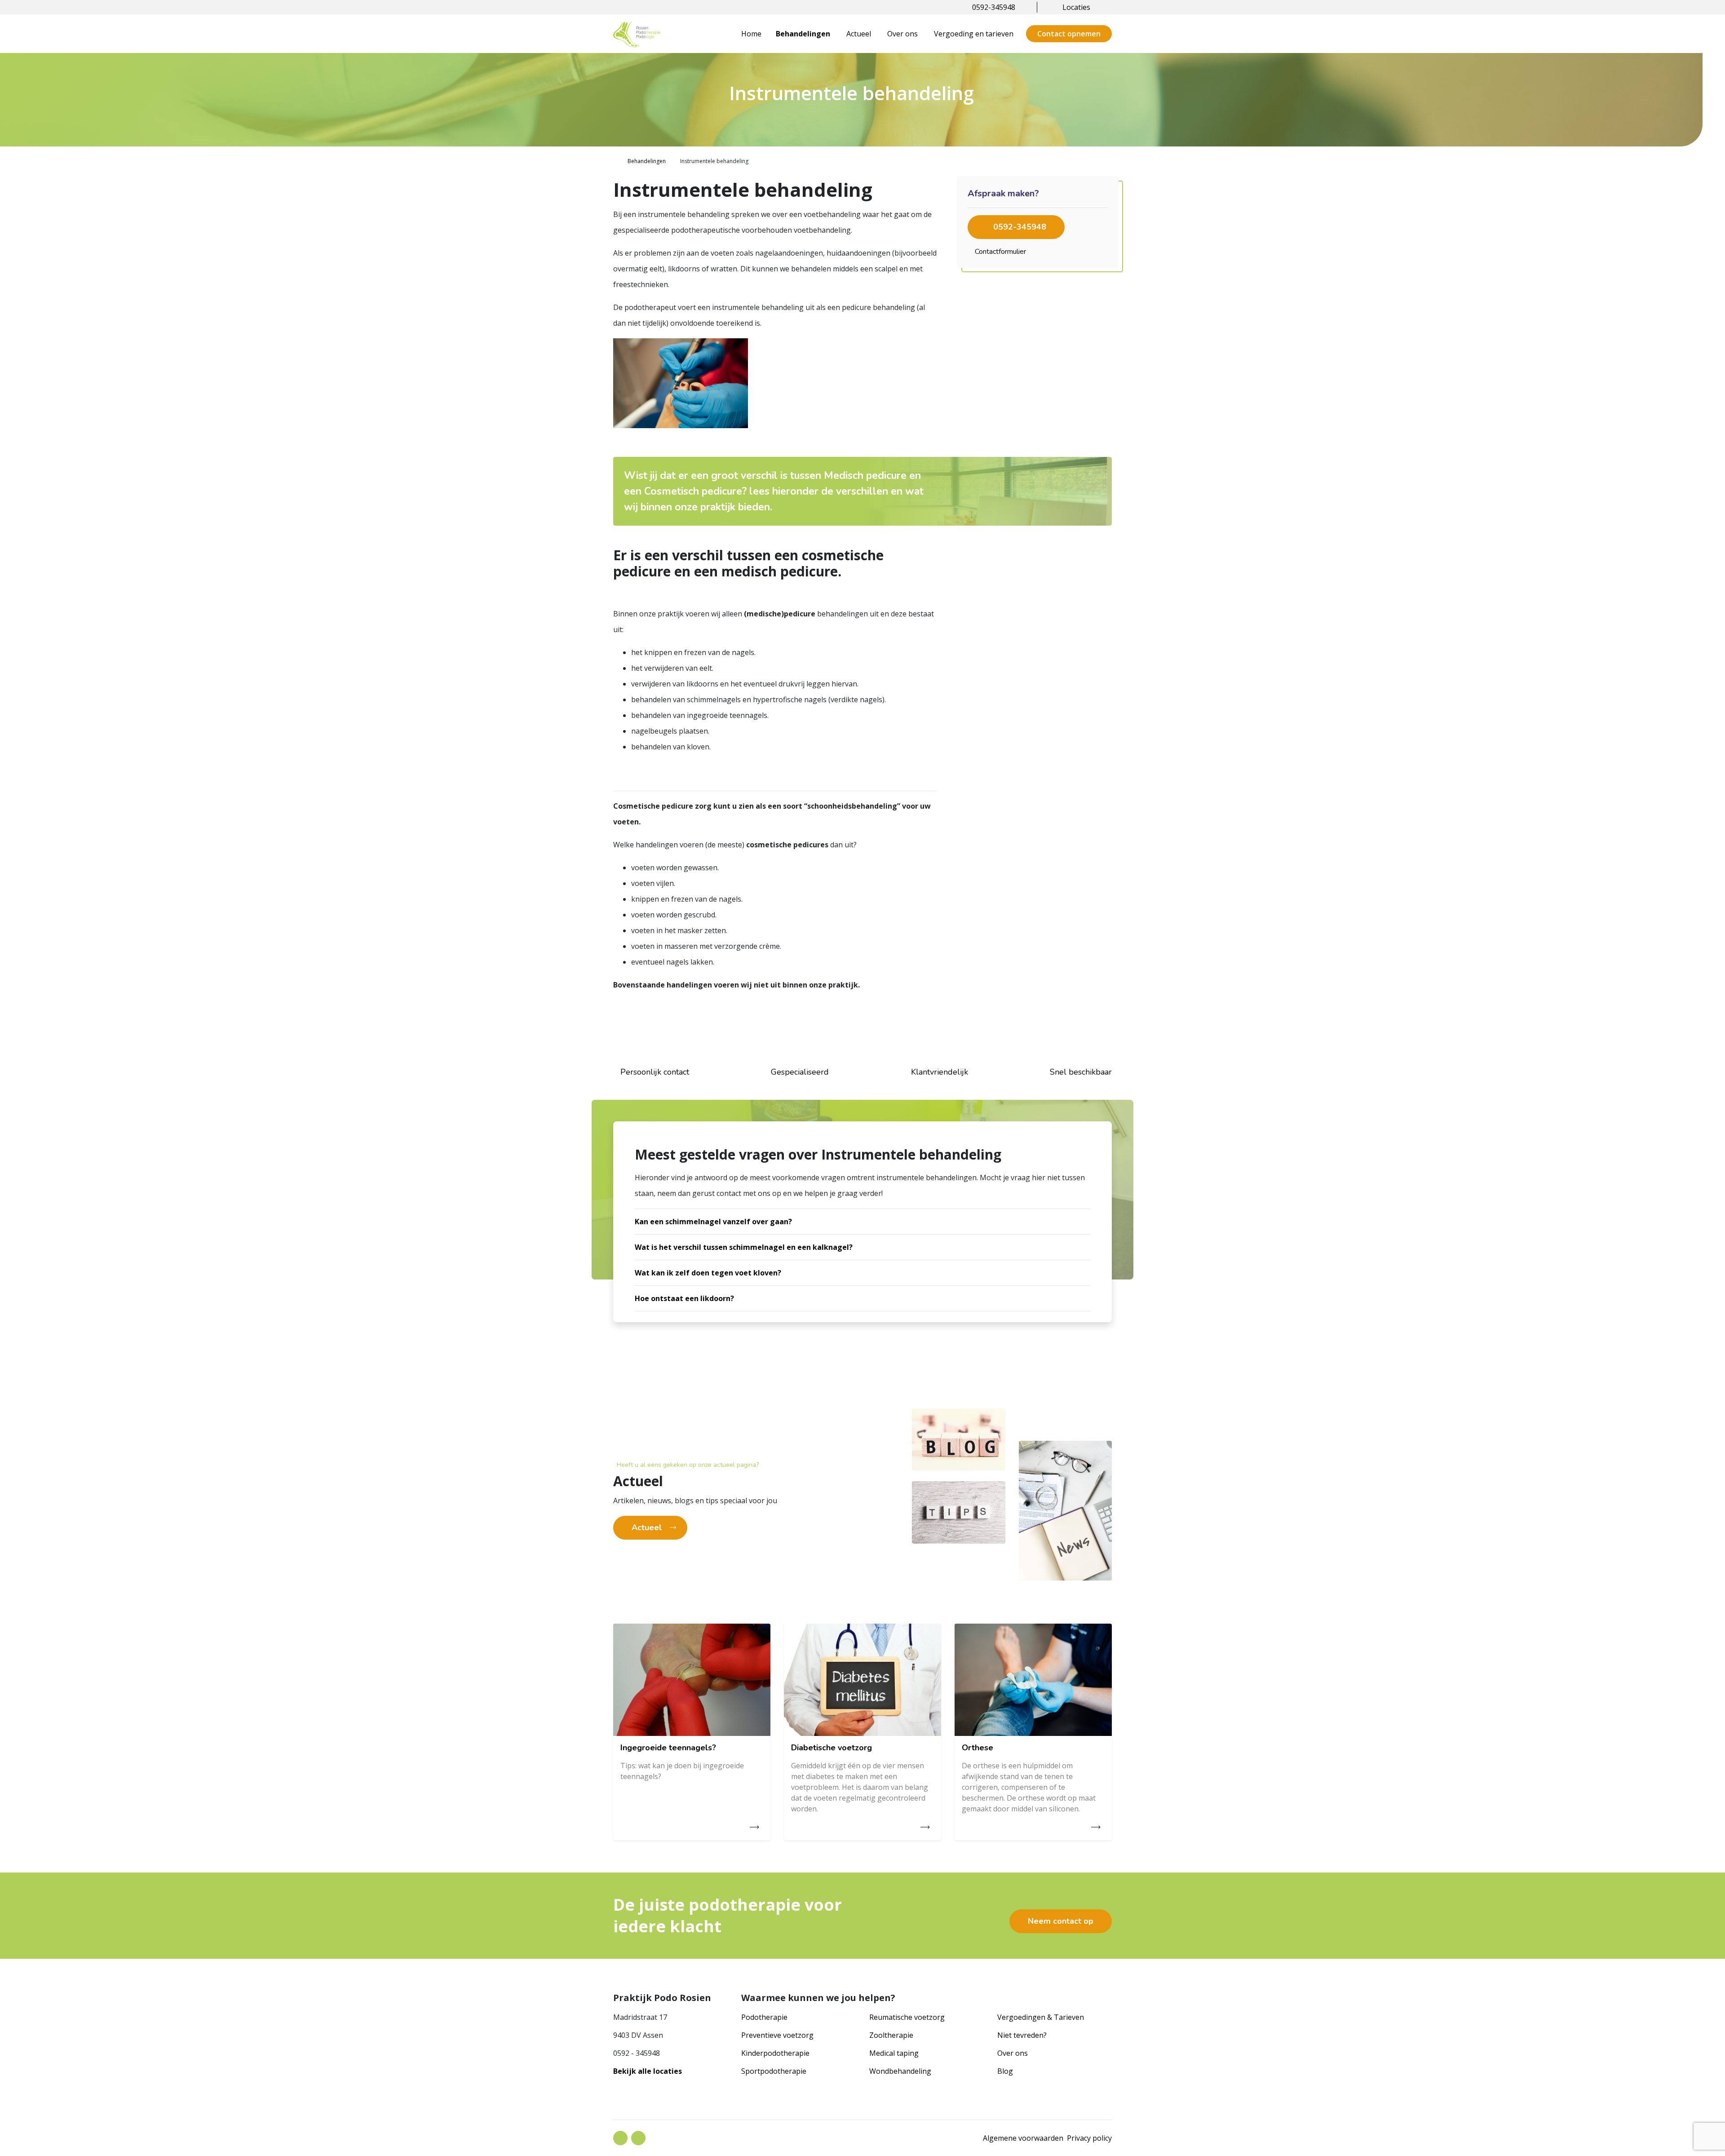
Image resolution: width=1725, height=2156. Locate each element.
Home (751, 34)
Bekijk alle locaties (648, 2071)
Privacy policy (1089, 2138)
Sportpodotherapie (774, 2071)
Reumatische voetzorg (907, 2017)
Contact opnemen (1069, 34)
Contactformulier (1000, 252)
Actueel (859, 34)
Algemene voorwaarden (1023, 2138)
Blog (1005, 2071)
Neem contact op (1061, 1921)
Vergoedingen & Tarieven (1041, 2017)
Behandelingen (803, 34)
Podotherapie (764, 2017)
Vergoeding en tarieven (974, 34)
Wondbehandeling (900, 2071)
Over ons (902, 34)
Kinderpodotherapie (775, 2053)
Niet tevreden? (1022, 2035)
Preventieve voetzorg (777, 2035)
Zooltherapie (891, 2035)
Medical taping (894, 2053)
